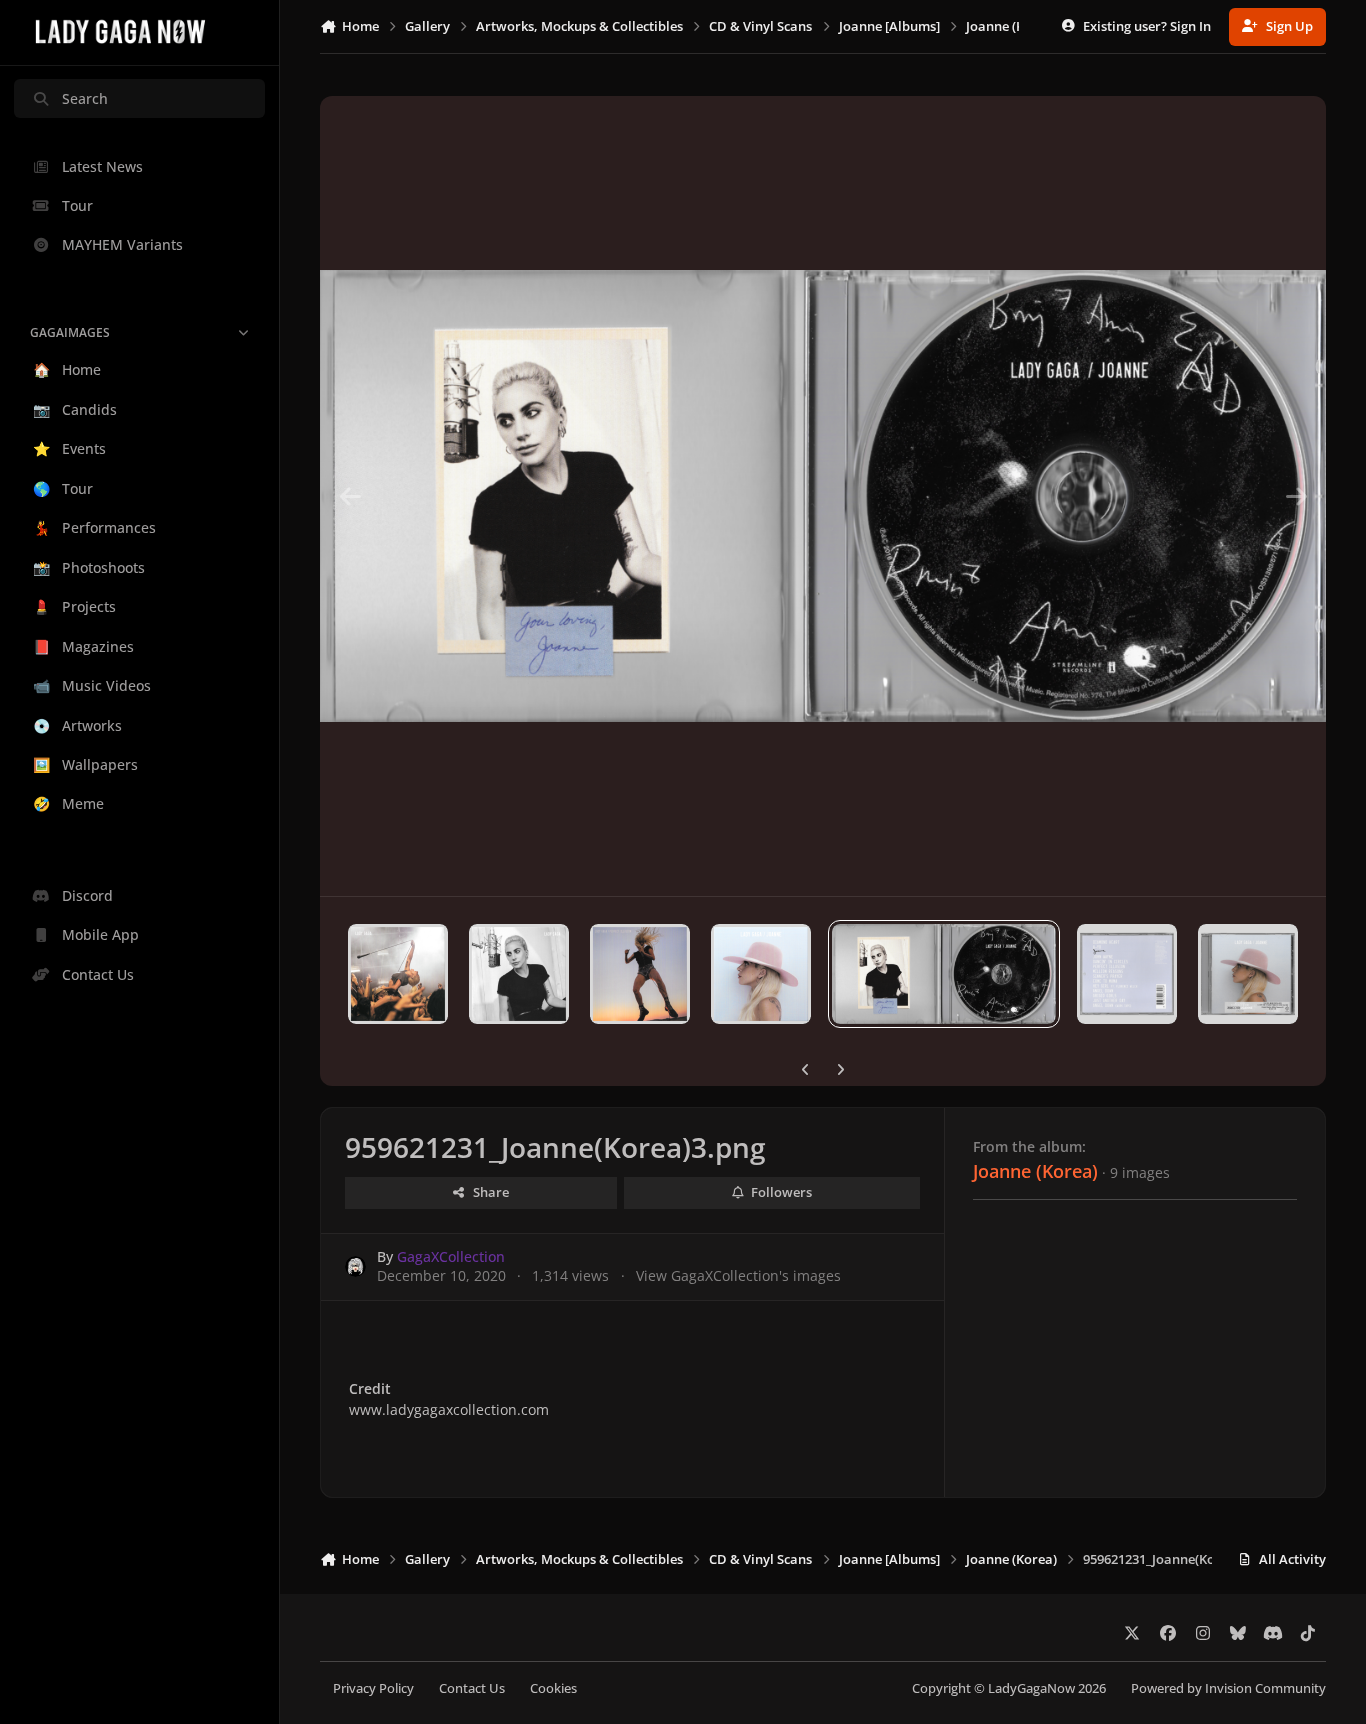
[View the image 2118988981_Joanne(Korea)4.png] (761, 974)
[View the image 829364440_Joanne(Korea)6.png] (519, 974)
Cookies (553, 1688)
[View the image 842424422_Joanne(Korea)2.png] (1127, 974)
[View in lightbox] (823, 496)
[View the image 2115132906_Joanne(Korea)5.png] (640, 974)
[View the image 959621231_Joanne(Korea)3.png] (943, 974)
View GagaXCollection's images (738, 1275)
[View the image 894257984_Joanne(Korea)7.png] (398, 974)
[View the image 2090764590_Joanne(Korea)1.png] (1248, 974)
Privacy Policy (373, 1688)
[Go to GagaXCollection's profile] (355, 1266)
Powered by (1228, 1688)
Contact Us (472, 1688)
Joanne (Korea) (1035, 1171)
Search (85, 98)
